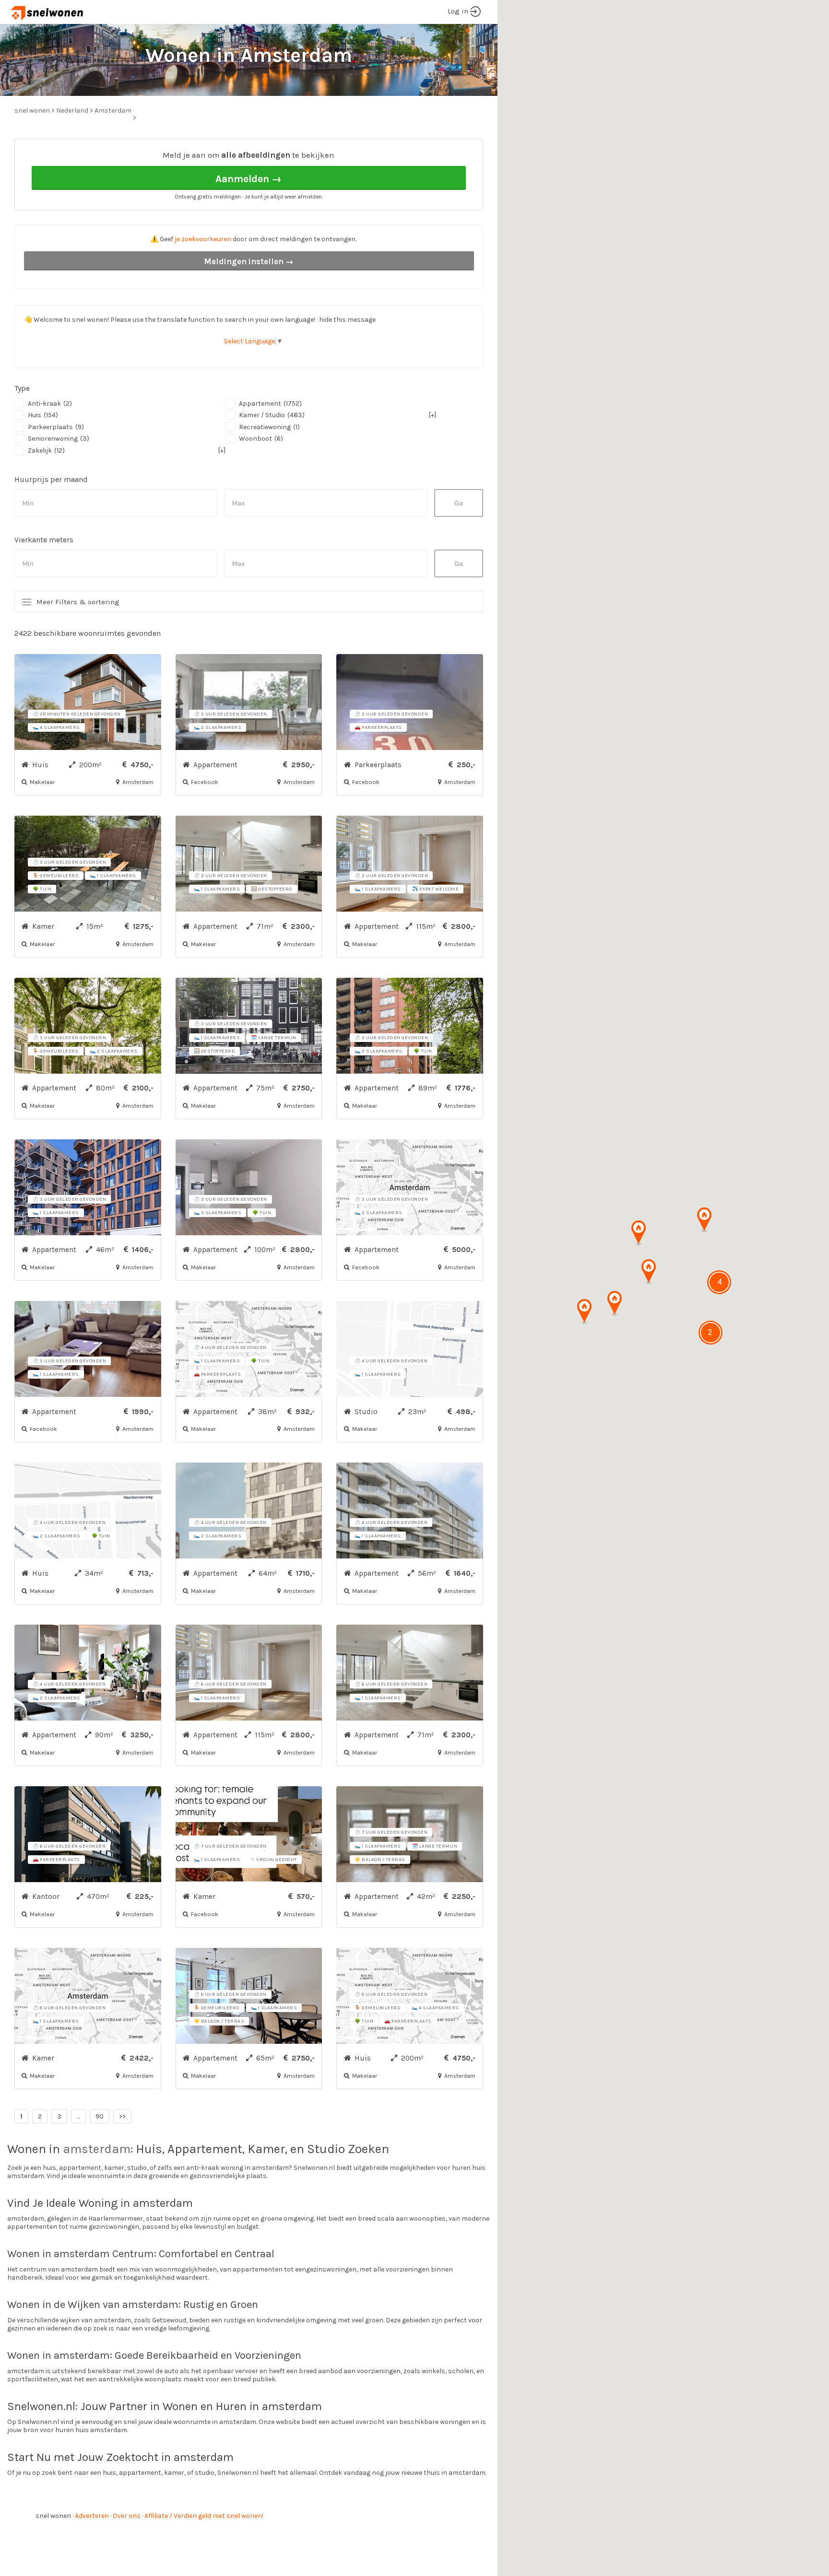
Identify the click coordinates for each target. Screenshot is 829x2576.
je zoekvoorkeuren (203, 239)
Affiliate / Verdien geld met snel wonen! (204, 2516)
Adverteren (92, 2516)
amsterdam (97, 2149)
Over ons (127, 2516)
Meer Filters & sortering (78, 602)
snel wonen (53, 2516)
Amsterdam (113, 111)
